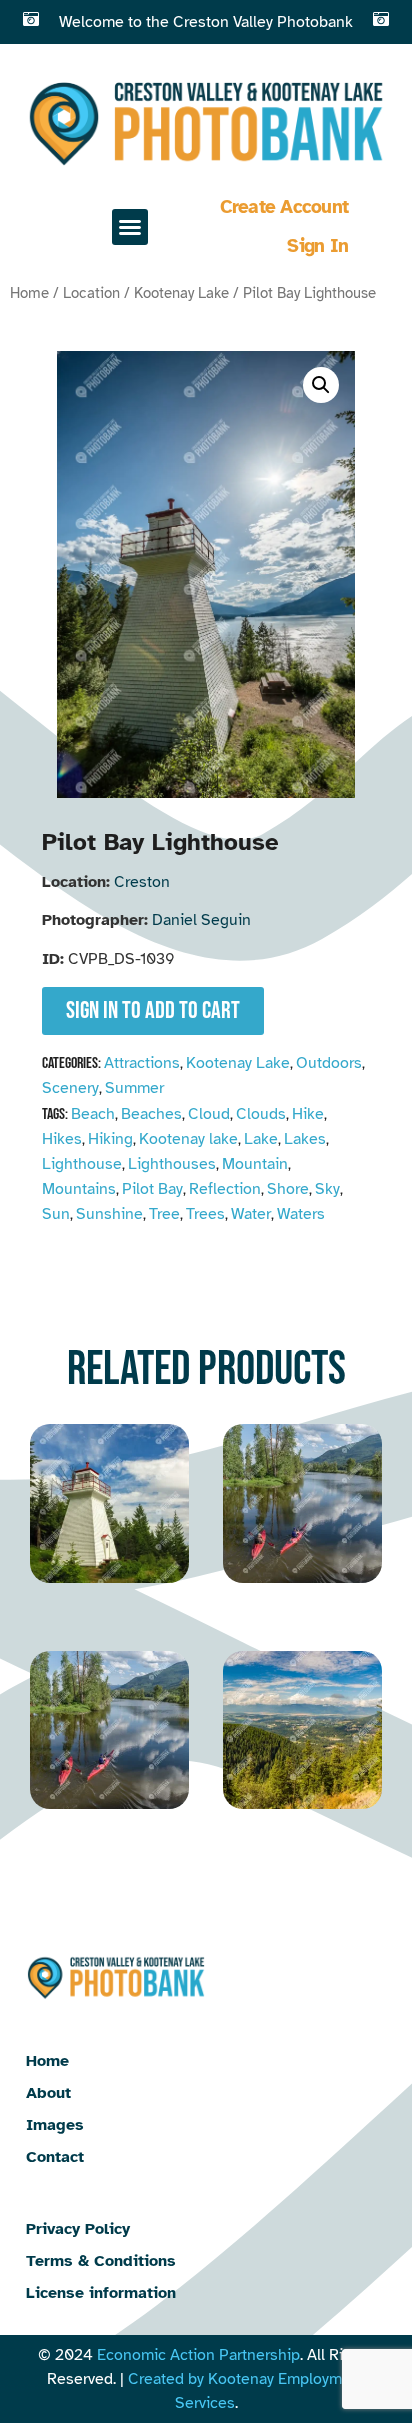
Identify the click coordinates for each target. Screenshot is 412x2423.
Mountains (79, 1189)
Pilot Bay (152, 1189)
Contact (55, 2157)
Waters (301, 1214)
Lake (261, 1139)
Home (29, 293)
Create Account (284, 207)
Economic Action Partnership (198, 2355)
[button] (130, 227)
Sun (56, 1214)
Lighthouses (172, 1164)
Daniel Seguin (201, 920)
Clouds (261, 1114)
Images (55, 2125)
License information (101, 2293)
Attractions (142, 1063)
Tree (164, 1214)
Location (91, 293)
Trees (205, 1214)
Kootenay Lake (181, 293)
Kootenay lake (188, 1139)
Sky (327, 1189)
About (48, 2093)
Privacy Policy (78, 2229)
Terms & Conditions (101, 2261)
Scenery (70, 1088)
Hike (308, 1114)
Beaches (151, 1114)
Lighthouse (82, 1164)
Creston (142, 882)
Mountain (255, 1164)
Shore (288, 1189)
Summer (134, 1088)
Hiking (110, 1139)
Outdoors (329, 1063)
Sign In (317, 246)
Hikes (62, 1139)
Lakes (305, 1139)
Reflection (225, 1189)
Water (251, 1214)
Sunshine (109, 1214)
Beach (93, 1114)
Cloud (209, 1114)
